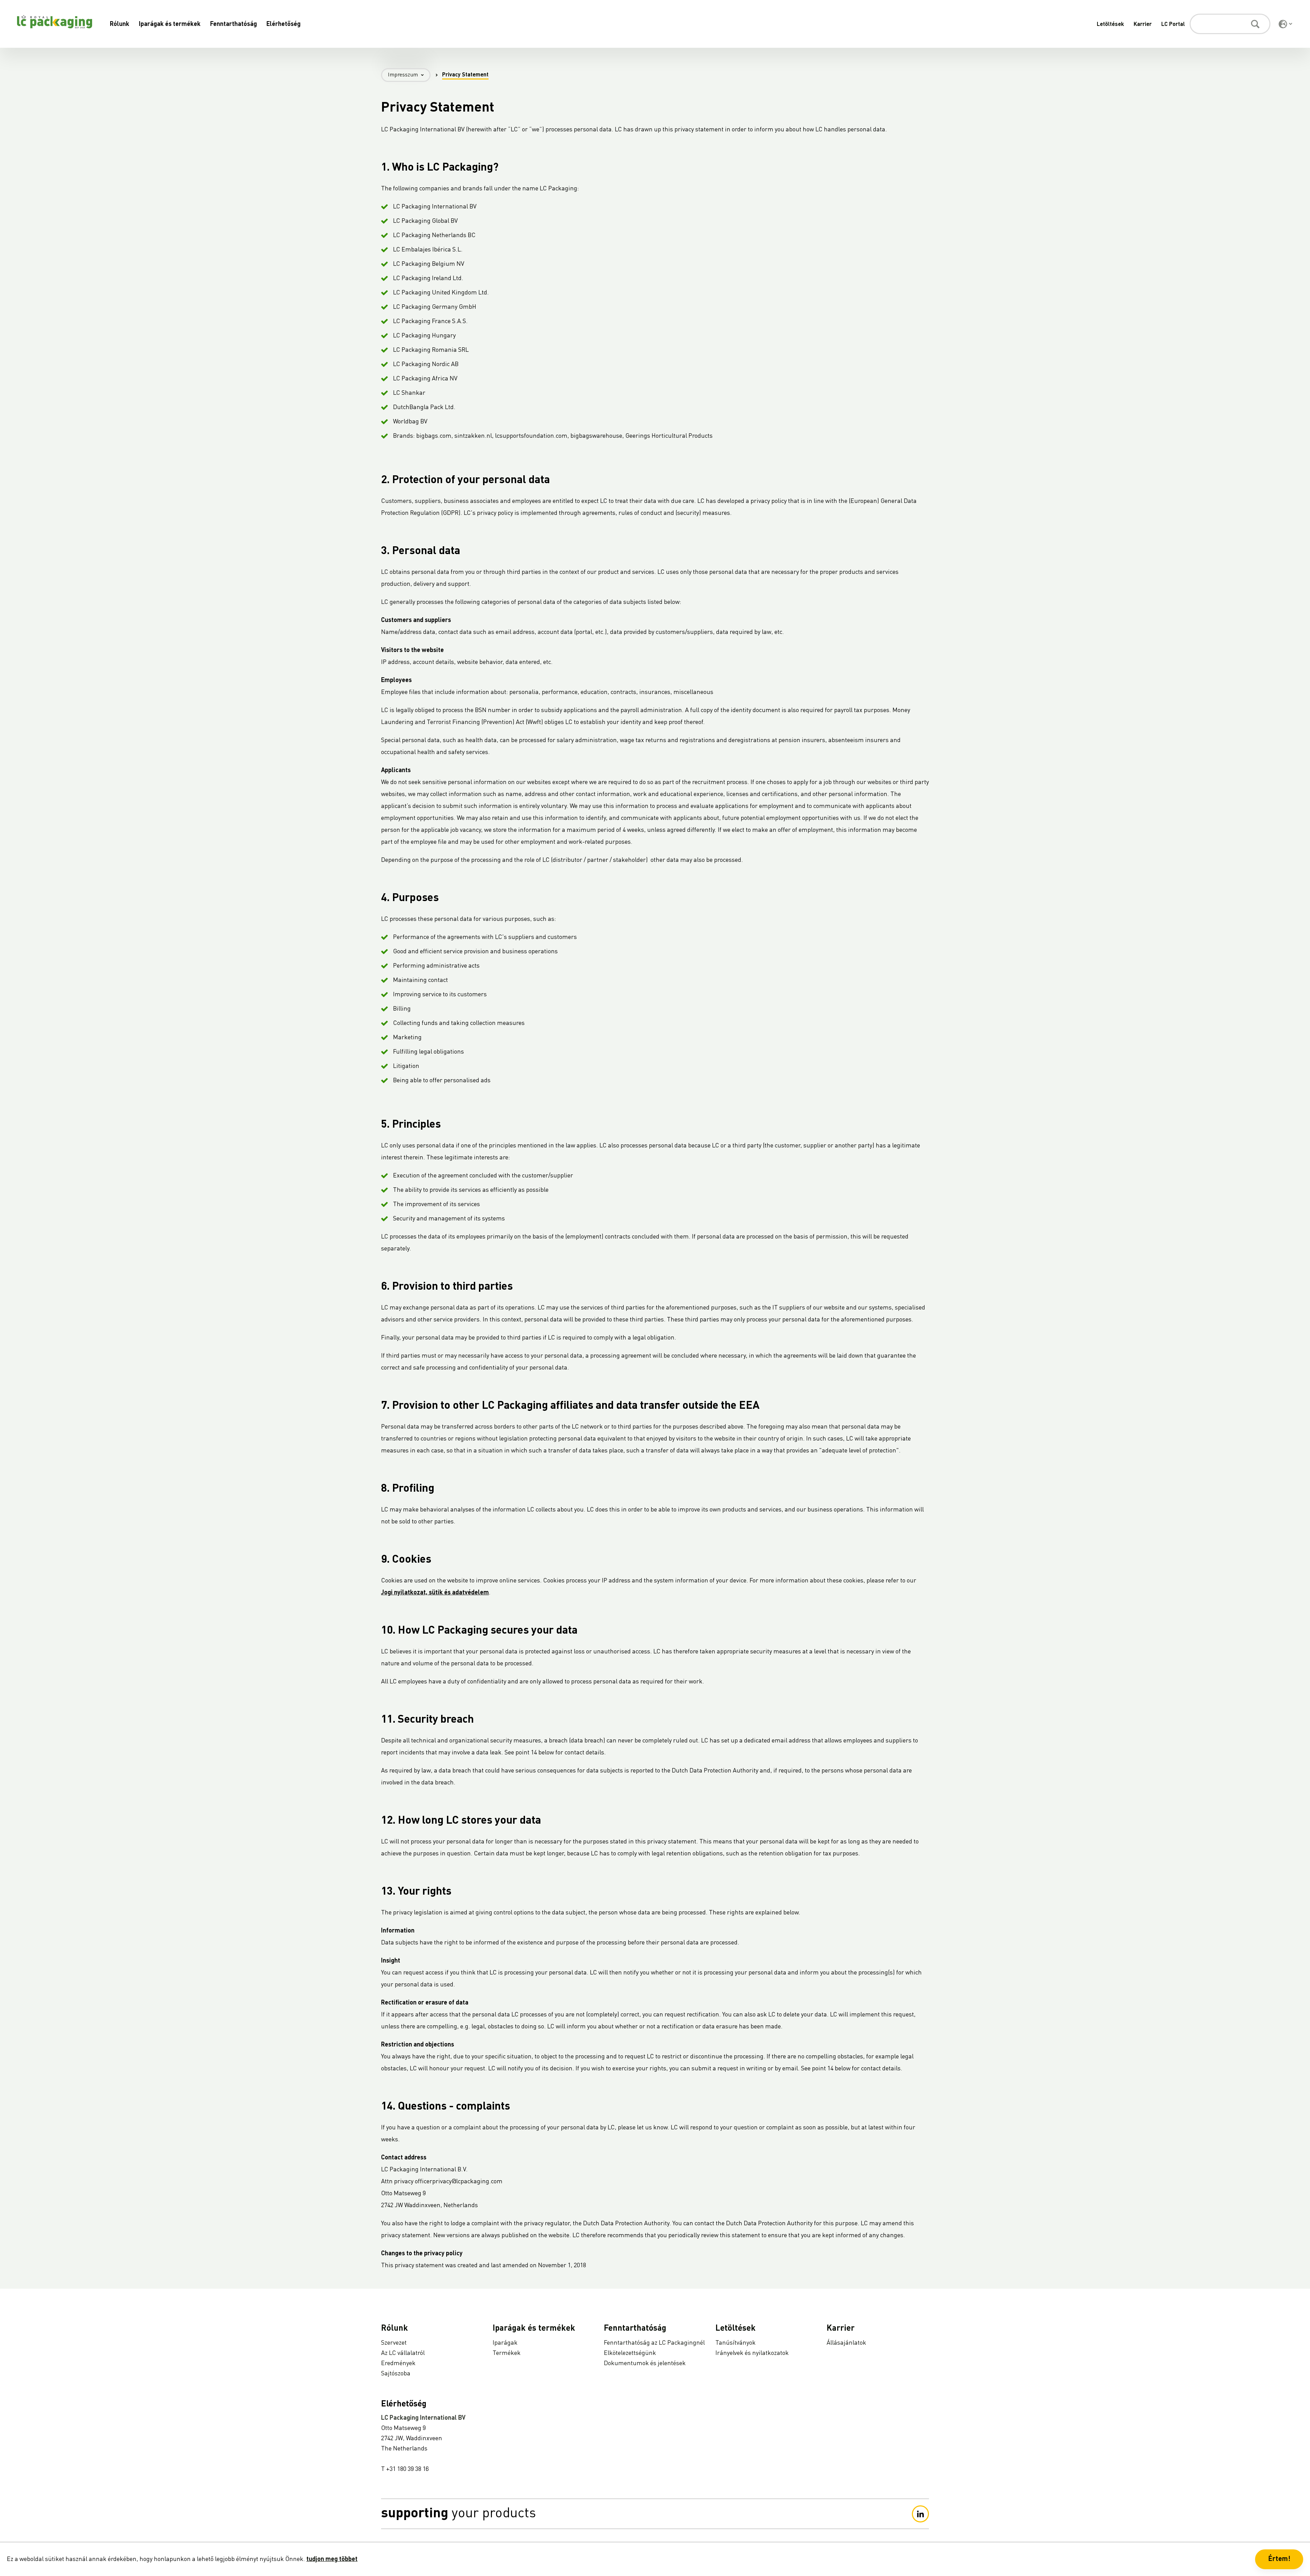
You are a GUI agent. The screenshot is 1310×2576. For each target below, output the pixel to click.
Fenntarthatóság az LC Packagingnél (654, 2343)
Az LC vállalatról (403, 2353)
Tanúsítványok (736, 2343)
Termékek (507, 2353)
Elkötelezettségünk (630, 2353)
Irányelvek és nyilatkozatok (752, 2353)
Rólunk (120, 24)
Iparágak (505, 2343)
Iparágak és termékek (170, 24)
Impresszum (403, 75)
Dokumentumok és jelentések (645, 2363)
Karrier (1143, 25)
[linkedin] (920, 2514)
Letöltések (1110, 25)
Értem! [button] (1279, 2559)
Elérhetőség (283, 24)
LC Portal (1173, 25)
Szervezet (394, 2343)
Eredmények (398, 2363)
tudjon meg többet (332, 2559)
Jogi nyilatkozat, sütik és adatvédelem (435, 1593)
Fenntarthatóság (234, 24)
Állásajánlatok (846, 2343)
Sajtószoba (396, 2374)
